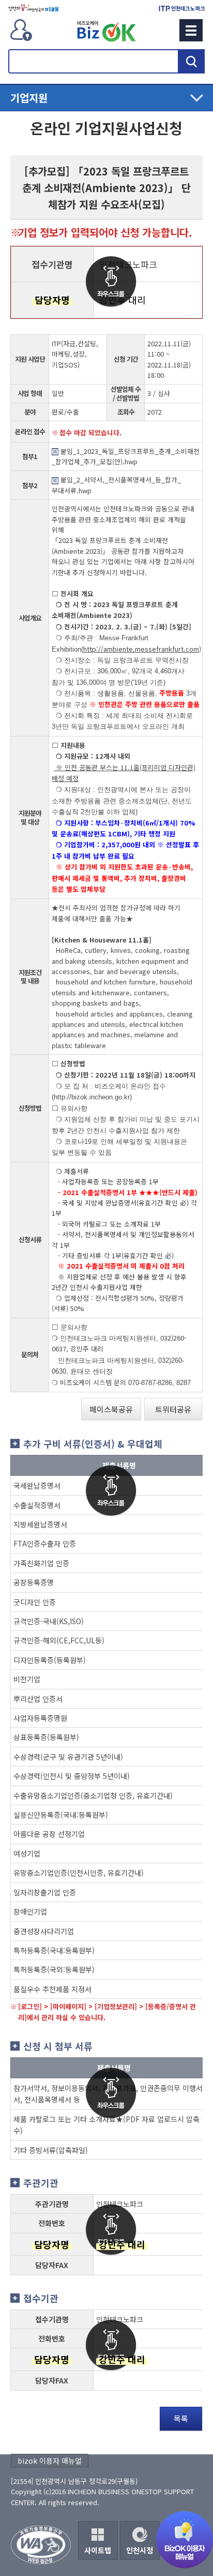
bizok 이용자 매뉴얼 (50, 2461)
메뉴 (191, 30)
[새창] (33, 8)
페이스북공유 (111, 1409)
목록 (181, 2418)
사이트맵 (98, 2550)
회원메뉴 (21, 30)
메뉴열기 (106, 98)
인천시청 (140, 2550)
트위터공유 (173, 1409)
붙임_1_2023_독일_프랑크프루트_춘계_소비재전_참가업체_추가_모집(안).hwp (126, 456)
